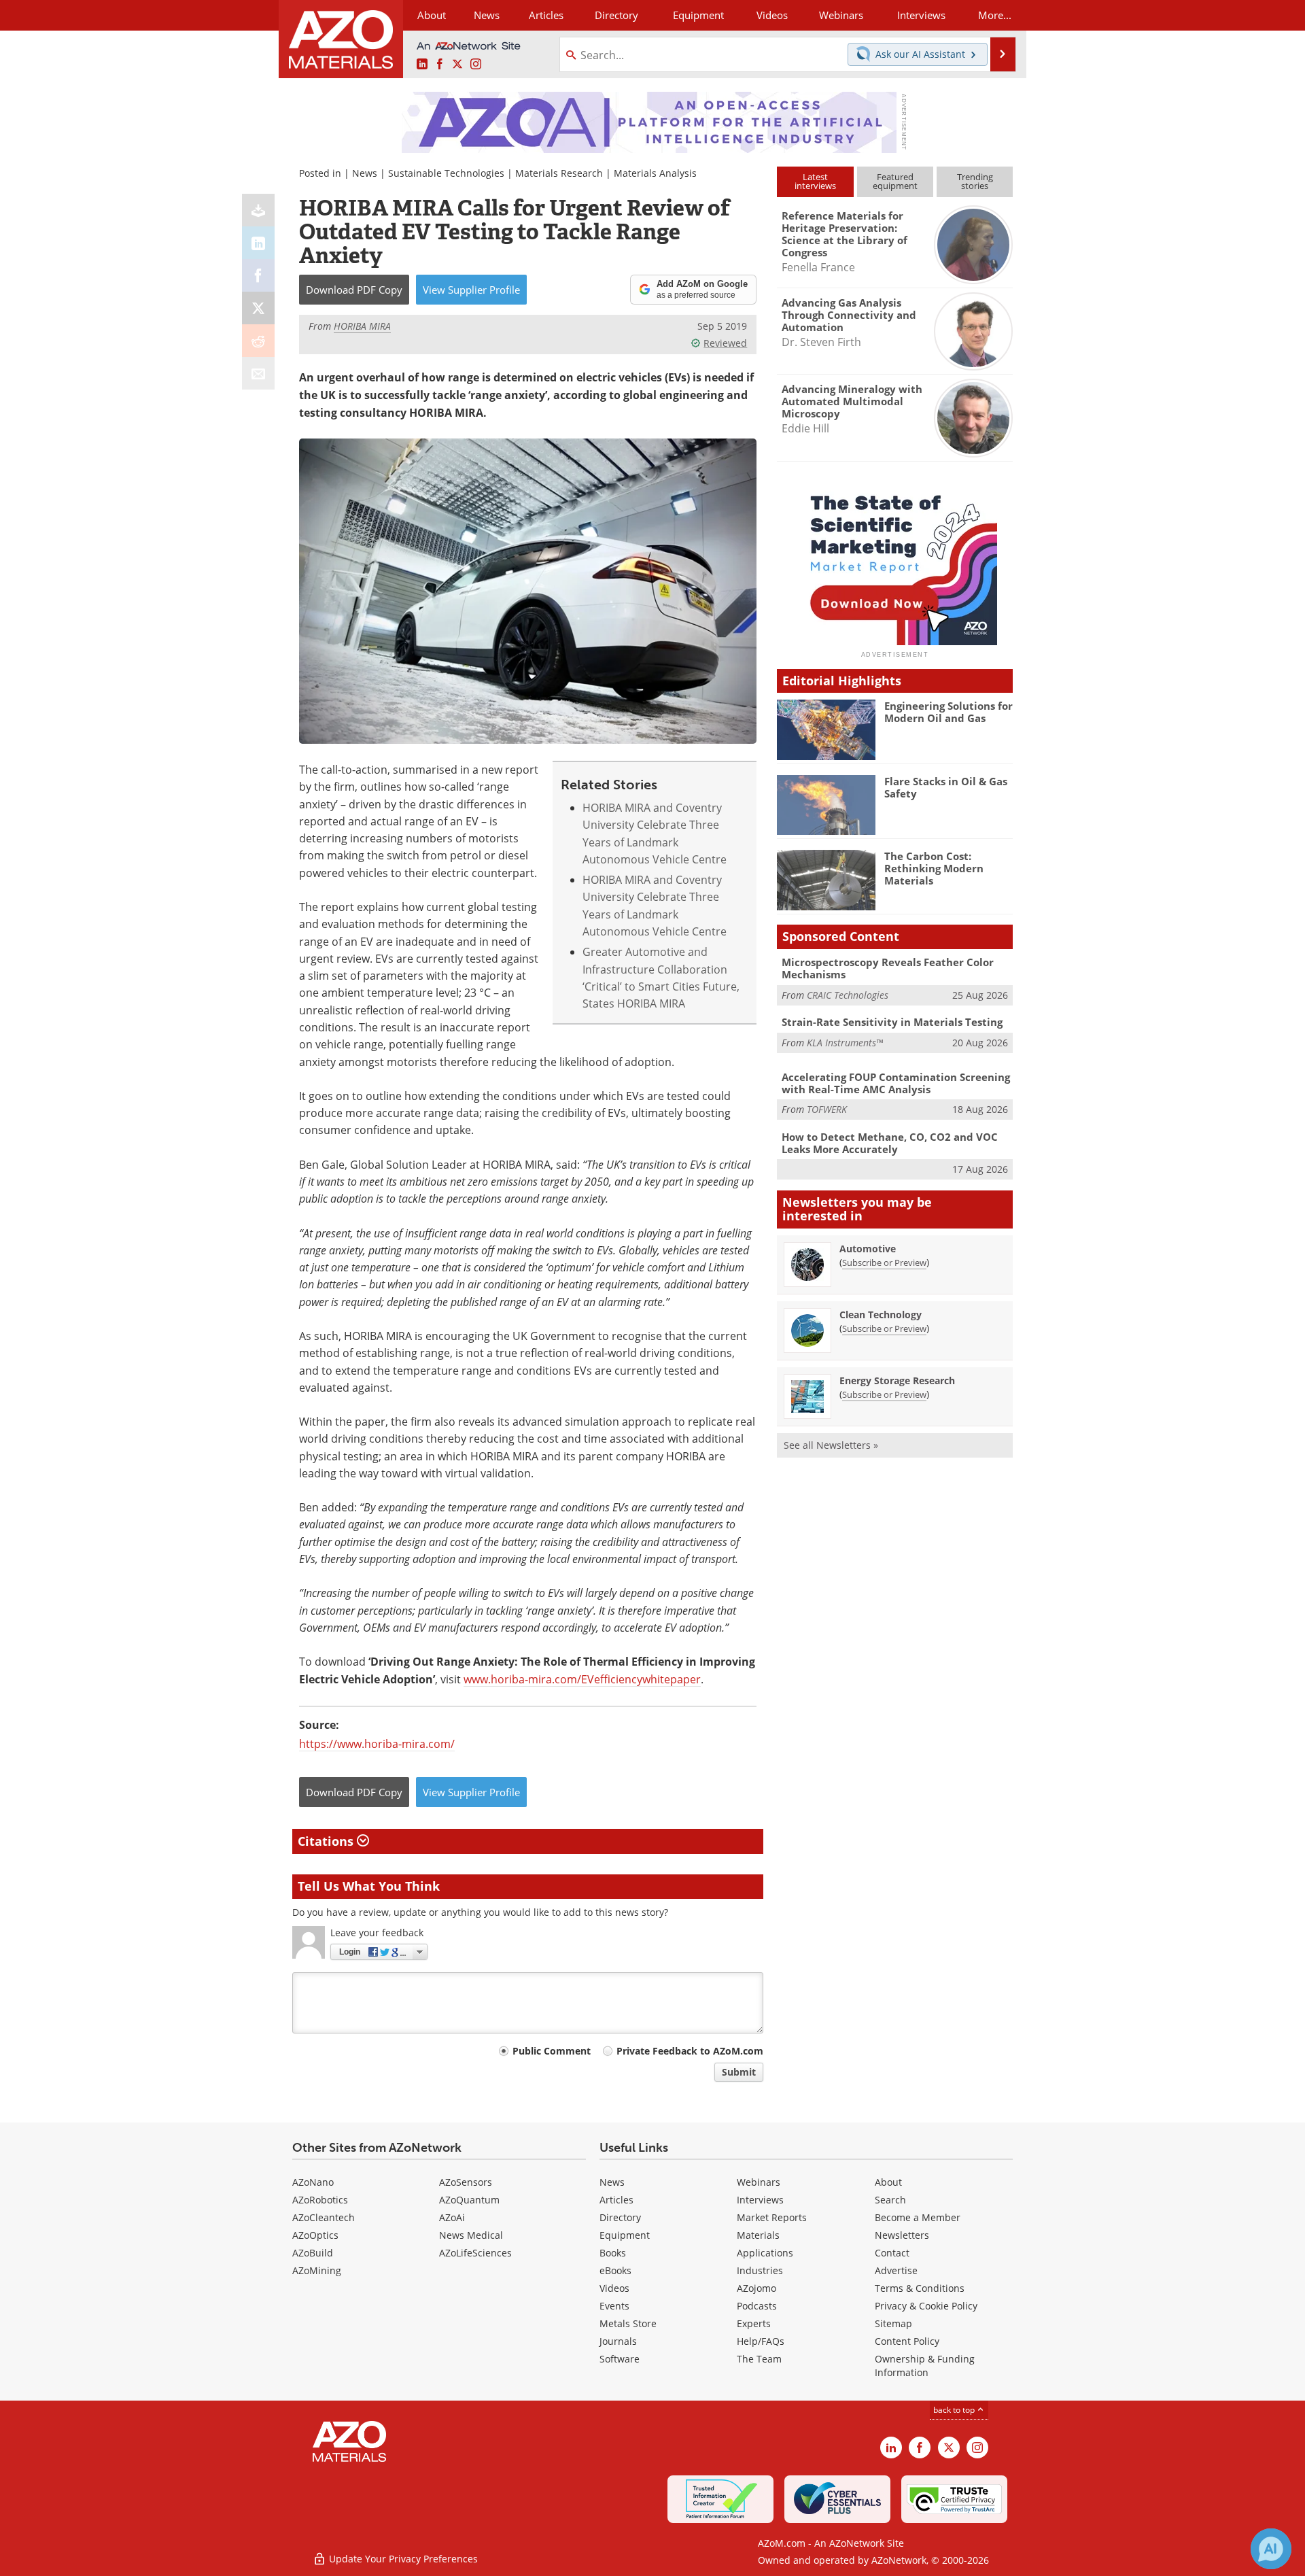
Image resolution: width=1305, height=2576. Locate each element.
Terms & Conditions (920, 2288)
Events (614, 2306)
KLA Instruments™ (845, 1043)
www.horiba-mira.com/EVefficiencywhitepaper (582, 1679)
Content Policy (907, 2341)
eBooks (615, 2270)
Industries (760, 2270)
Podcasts (757, 2306)
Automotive (868, 1249)
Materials (758, 2235)
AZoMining (317, 2270)
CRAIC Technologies (848, 995)
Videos (614, 2288)
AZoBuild (313, 2253)
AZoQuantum (469, 2200)
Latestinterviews (815, 181)
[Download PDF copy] (258, 210)
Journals (618, 2341)
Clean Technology (881, 1315)
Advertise (896, 2270)
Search (890, 2200)
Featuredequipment (895, 181)
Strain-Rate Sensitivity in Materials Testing (892, 1022)
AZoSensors (466, 2182)
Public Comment (552, 2051)
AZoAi (452, 2217)
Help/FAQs (761, 2341)
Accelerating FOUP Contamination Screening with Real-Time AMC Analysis (896, 1083)
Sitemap (893, 2323)
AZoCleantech (324, 2217)
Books (613, 2253)
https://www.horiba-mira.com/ (377, 1744)
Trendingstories (975, 181)
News (365, 173)
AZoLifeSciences (475, 2253)
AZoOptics (315, 2235)
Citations (327, 1841)
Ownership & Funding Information (925, 2366)
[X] (258, 308)
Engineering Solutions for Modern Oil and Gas (949, 712)
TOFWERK (827, 1109)
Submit (739, 2072)
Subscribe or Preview (884, 1263)
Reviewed (725, 343)
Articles (616, 2200)
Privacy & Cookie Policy (926, 2306)
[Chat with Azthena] (1271, 2549)
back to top (955, 2409)
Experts (754, 2323)
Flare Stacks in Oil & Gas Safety (946, 787)
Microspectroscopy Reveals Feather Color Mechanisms (888, 968)
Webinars (759, 2182)
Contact (892, 2253)
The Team (759, 2359)
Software (620, 2359)
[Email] (258, 373)
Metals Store (628, 2323)
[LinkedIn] (258, 243)
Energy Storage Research (897, 1380)
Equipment (625, 2235)
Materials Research (559, 173)
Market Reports (772, 2217)
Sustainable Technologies (446, 173)
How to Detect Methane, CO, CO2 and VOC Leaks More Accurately (890, 1143)
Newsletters (902, 2235)
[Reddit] (258, 341)
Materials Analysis (655, 173)
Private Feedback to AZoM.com (690, 2051)
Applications (765, 2253)
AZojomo (756, 2288)
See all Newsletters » (831, 1445)
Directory (616, 15)
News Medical (471, 2235)
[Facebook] (258, 275)
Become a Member (918, 2217)
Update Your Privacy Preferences (402, 2559)
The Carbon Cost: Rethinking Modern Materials (934, 868)
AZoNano (313, 2182)
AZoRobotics (320, 2200)
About (888, 2182)
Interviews (760, 2200)
